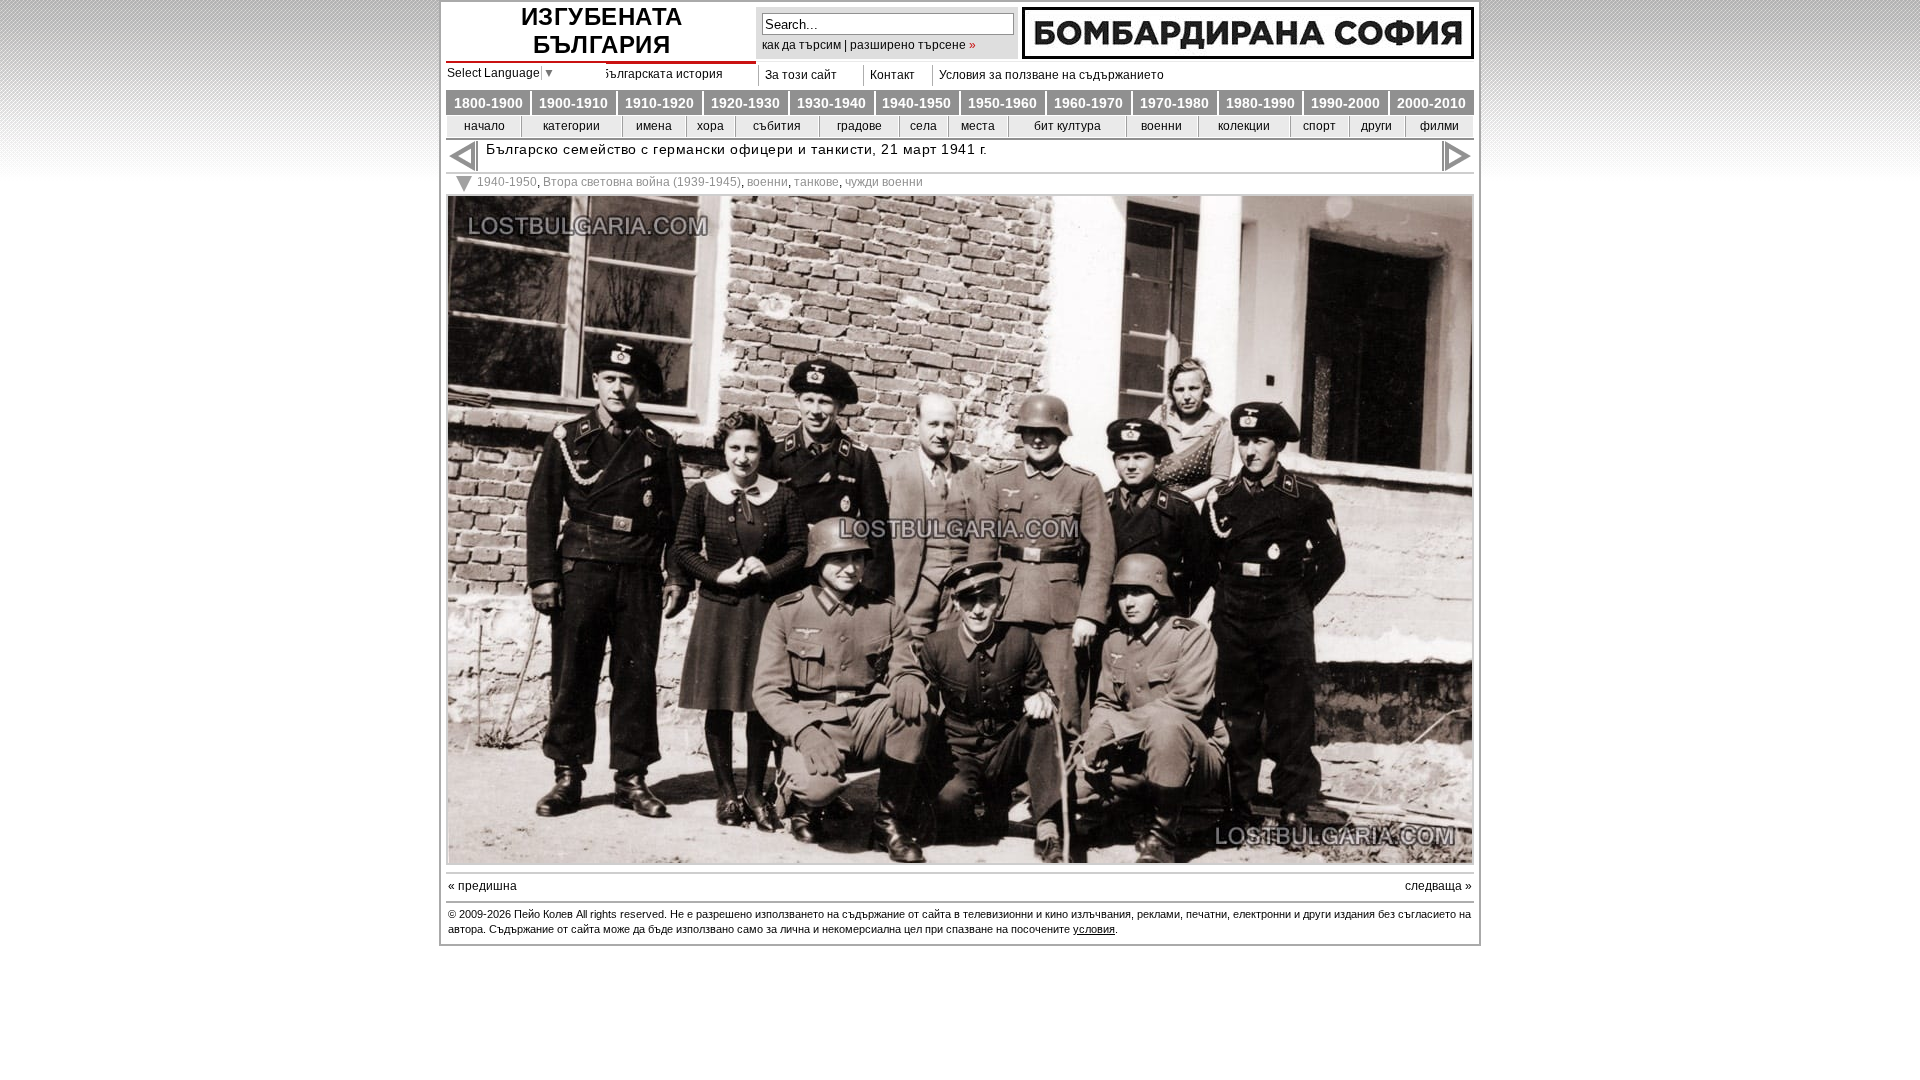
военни (1161, 126)
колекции (1244, 126)
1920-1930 (745, 103)
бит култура (1067, 126)
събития (777, 126)
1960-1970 (1088, 103)
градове (859, 126)
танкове (816, 182)
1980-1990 (1260, 103)
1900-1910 (573, 103)
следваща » (1438, 886)
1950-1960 (1002, 103)
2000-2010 (1431, 103)
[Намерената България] (1248, 54)
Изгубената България (602, 30)
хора (710, 126)
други (1376, 126)
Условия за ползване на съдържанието (1048, 75)
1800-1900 (488, 103)
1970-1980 (1174, 103)
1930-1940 (831, 103)
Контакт (889, 75)
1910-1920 (659, 103)
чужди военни (884, 182)
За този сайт (798, 75)
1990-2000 (1345, 103)
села (923, 126)
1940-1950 (916, 103)
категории (571, 126)
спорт (1319, 126)
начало (484, 126)
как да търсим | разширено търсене (864, 45)
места (978, 126)
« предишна (482, 886)
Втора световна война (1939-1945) (642, 182)
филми (1439, 126)
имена (654, 126)
